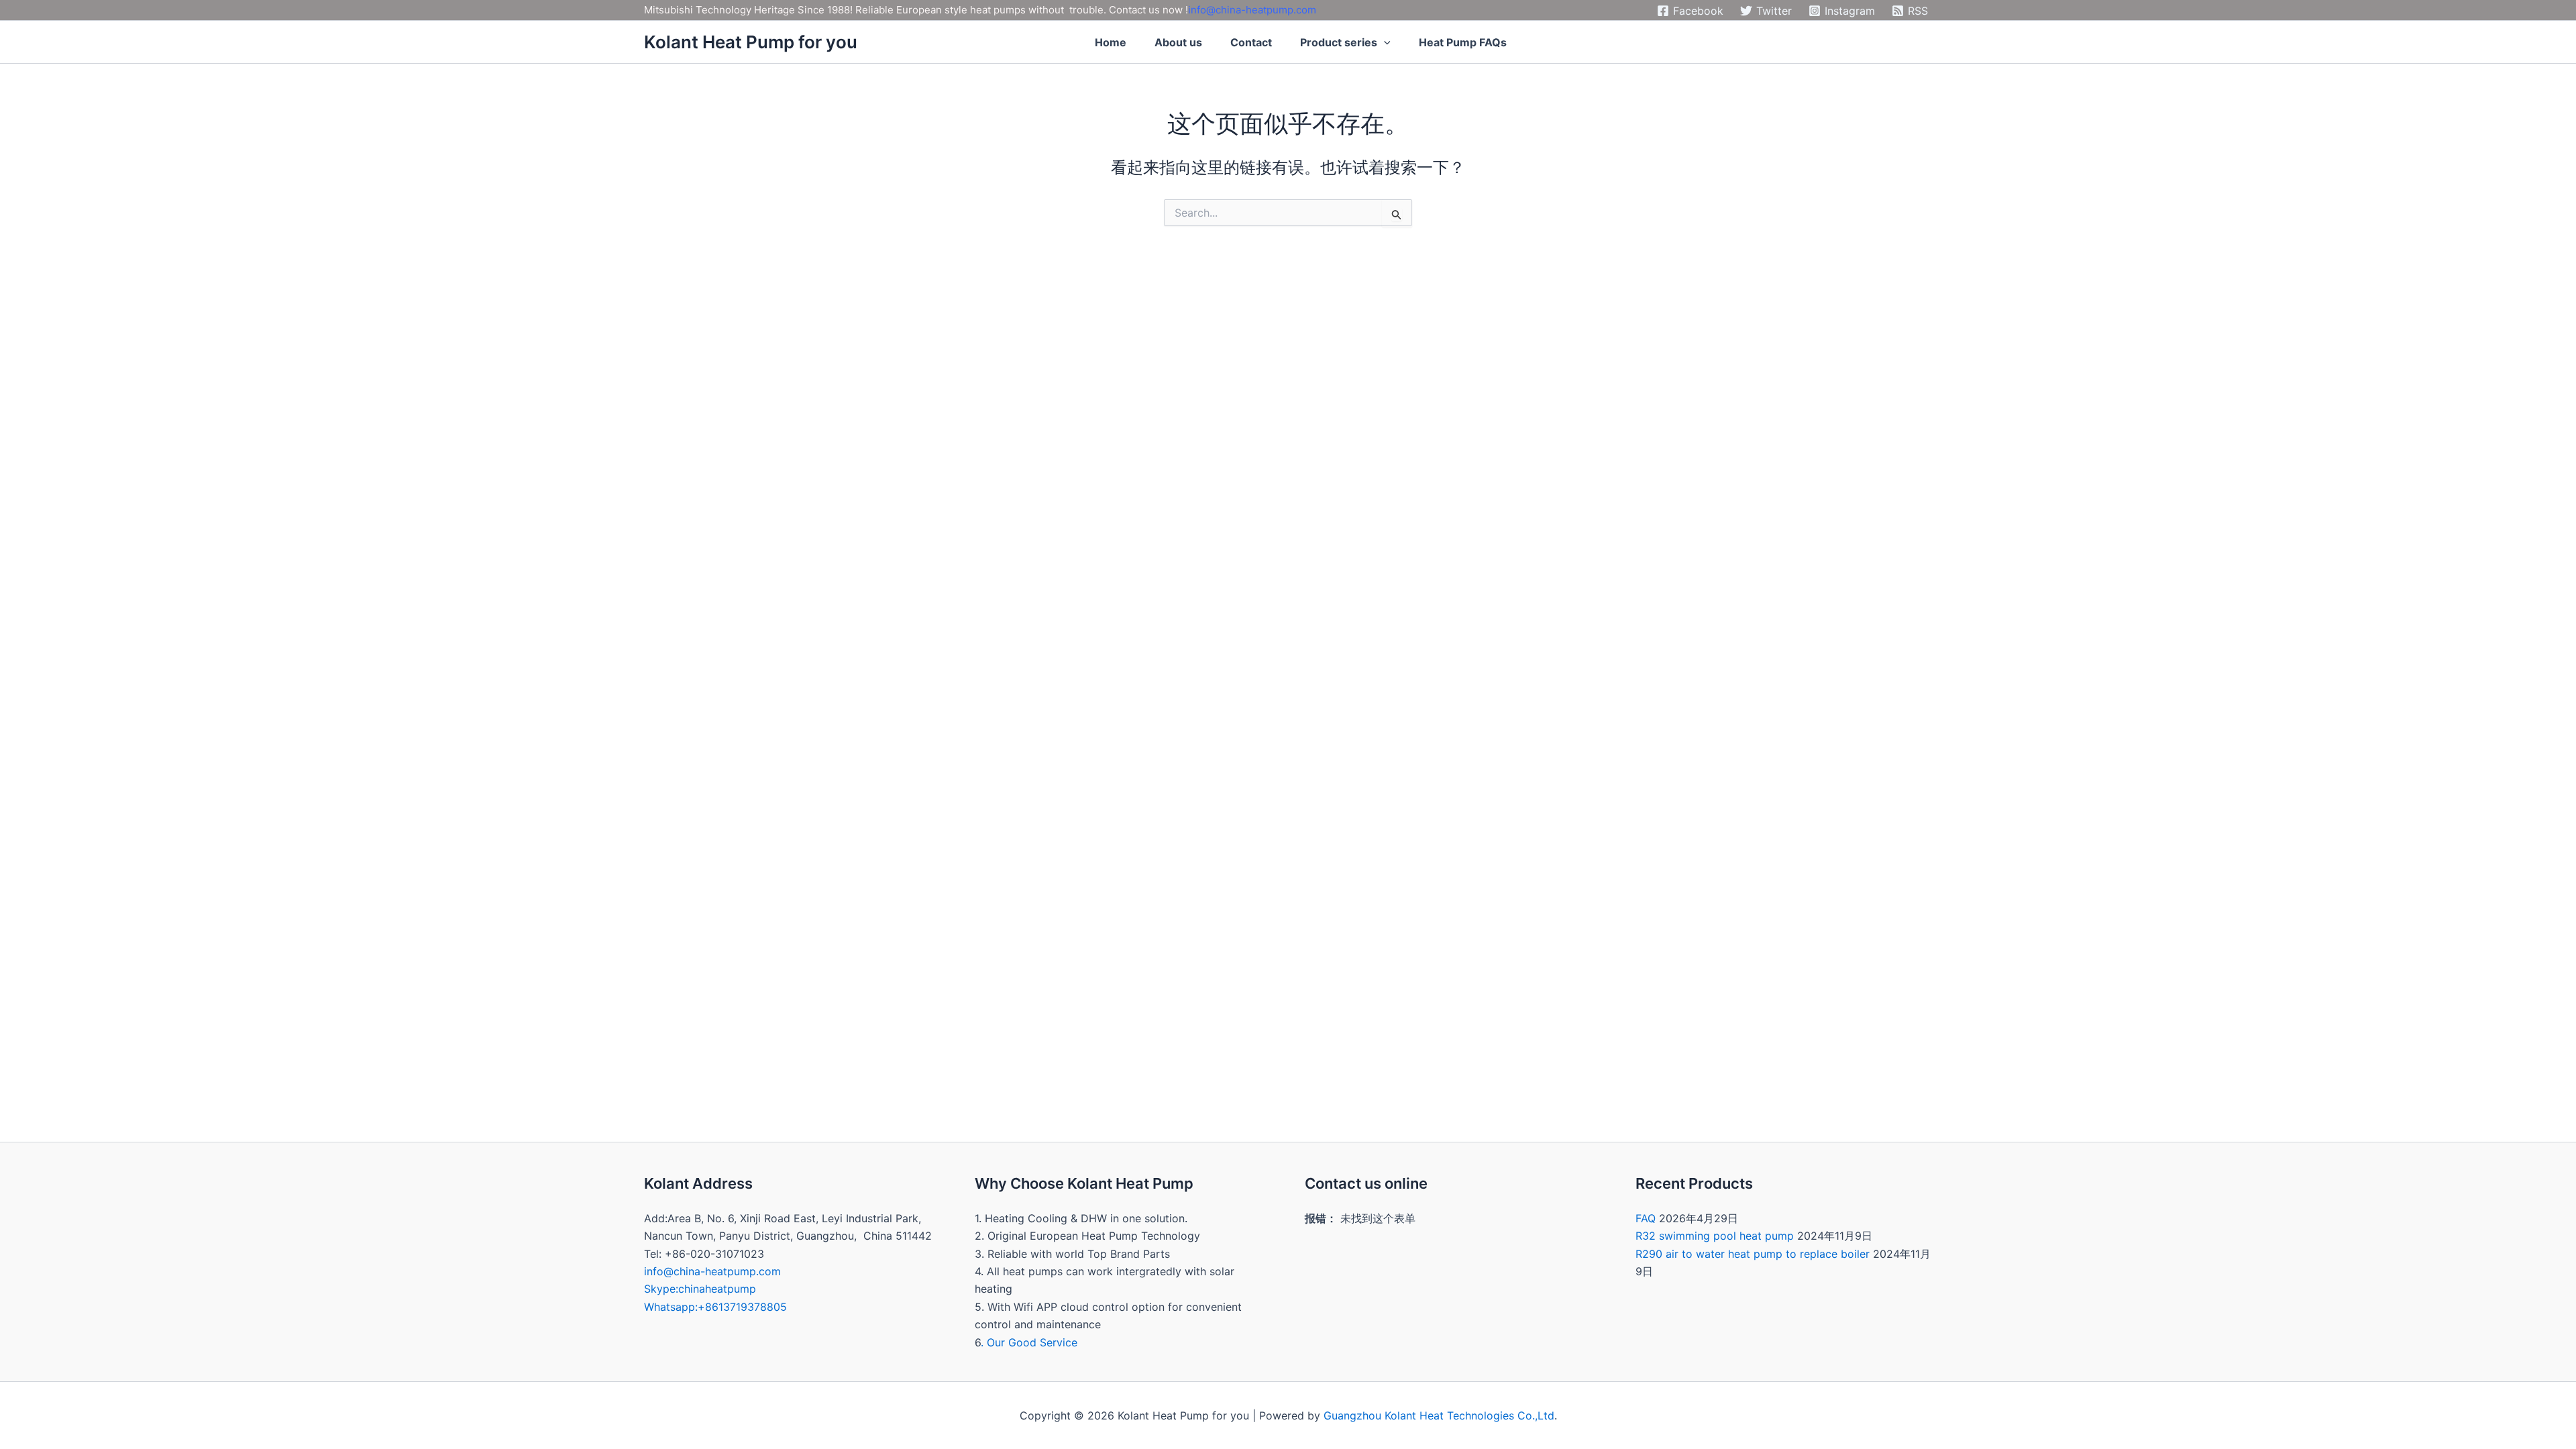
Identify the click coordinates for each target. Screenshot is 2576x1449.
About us (1178, 42)
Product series (1339, 42)
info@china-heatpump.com (1252, 10)
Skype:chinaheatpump (700, 1289)
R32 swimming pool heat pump (1715, 1236)
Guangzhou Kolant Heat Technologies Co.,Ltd (1439, 1415)
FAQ (1646, 1218)
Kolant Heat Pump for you (751, 42)
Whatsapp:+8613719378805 (715, 1307)
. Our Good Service (1029, 1342)
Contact (1251, 42)
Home (1111, 42)
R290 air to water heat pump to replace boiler (1753, 1254)
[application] (1384, 42)
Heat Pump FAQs (1463, 42)
